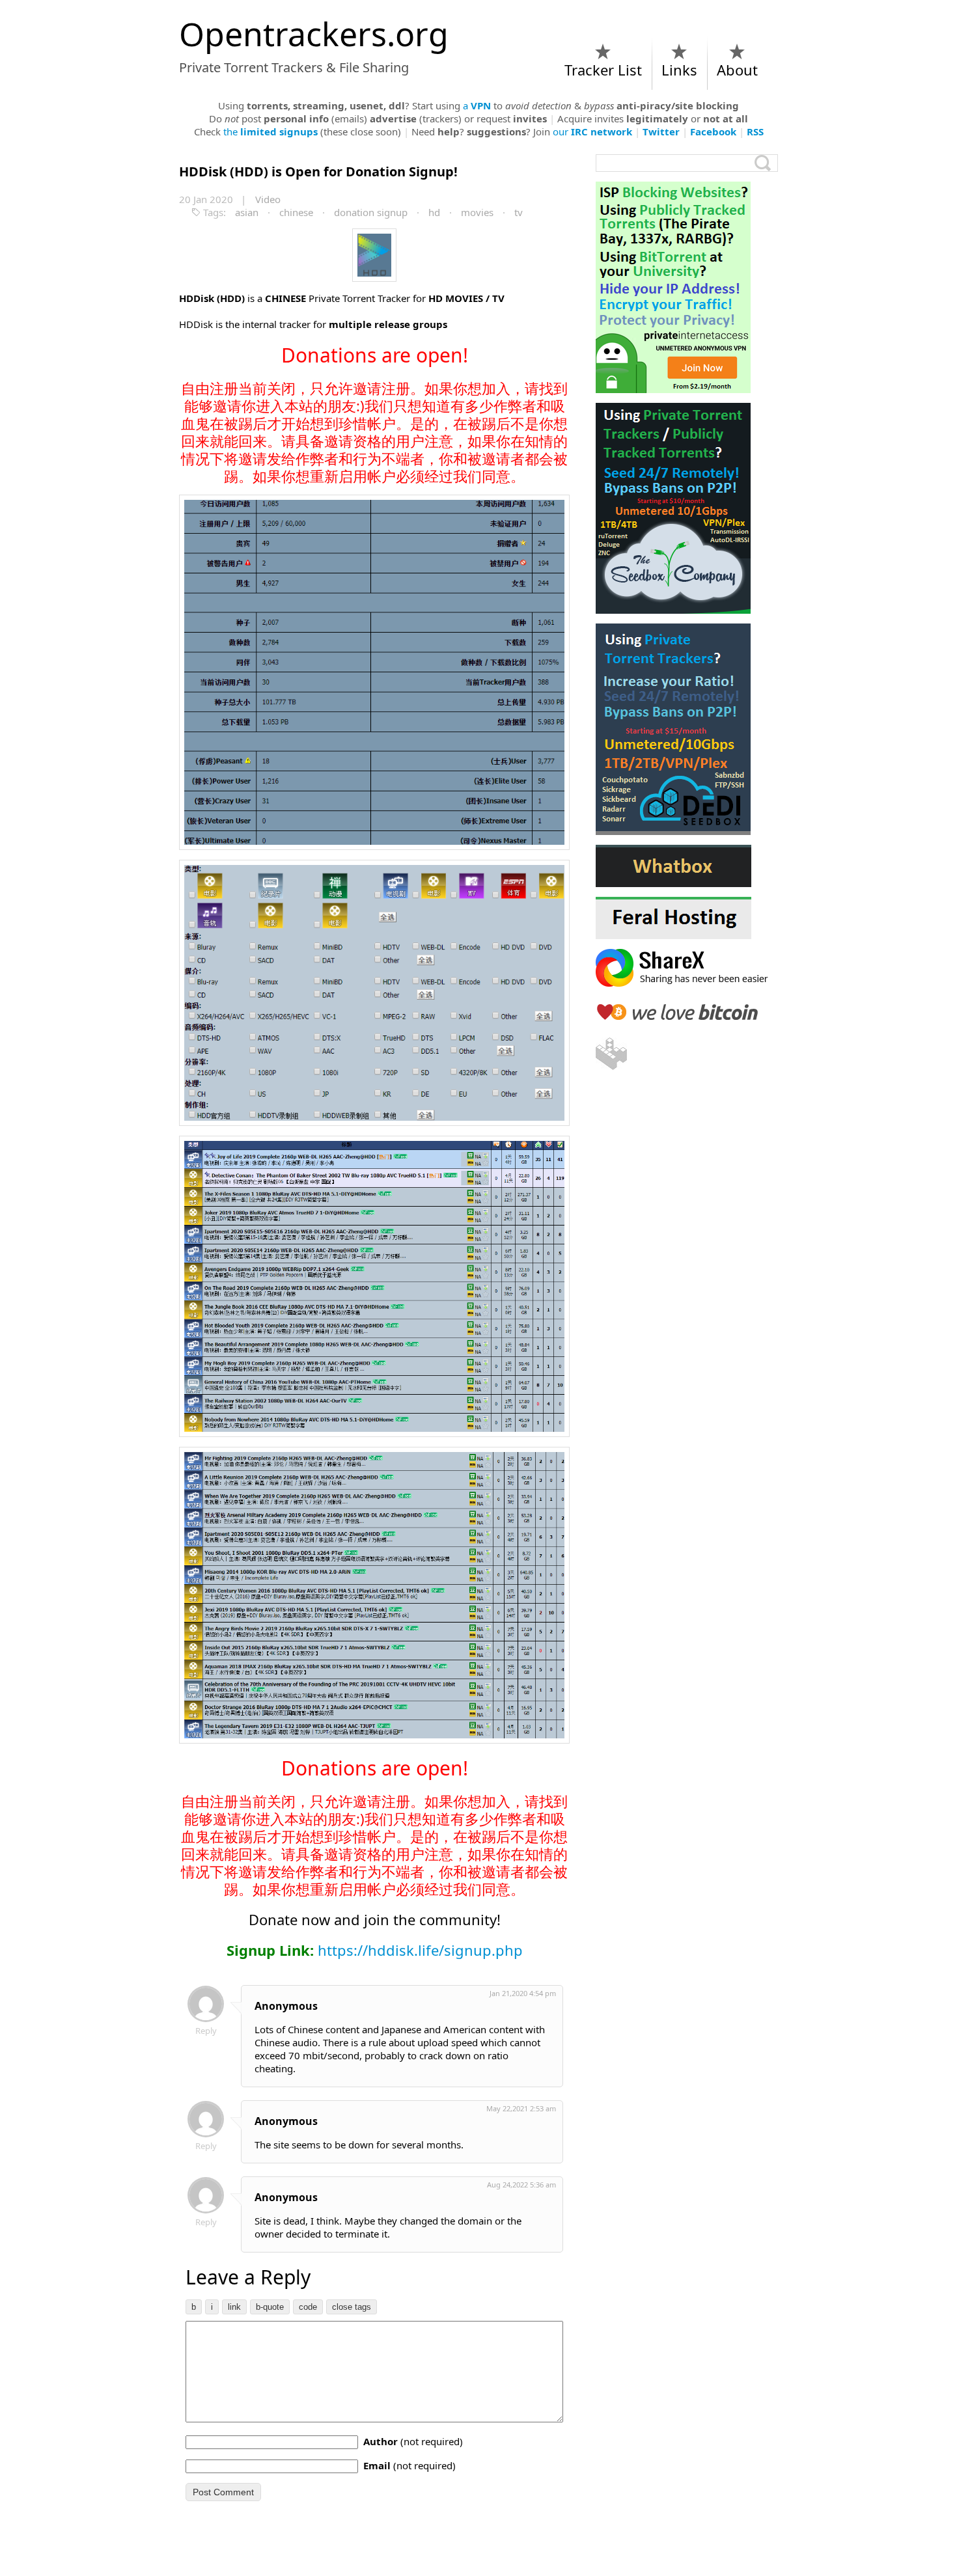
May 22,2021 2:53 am (521, 2108)
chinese (296, 212)
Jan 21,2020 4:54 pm (523, 1993)
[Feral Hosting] (687, 918)
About (737, 70)
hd (434, 212)
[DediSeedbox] (687, 729)
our (592, 131)
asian (247, 212)
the (270, 131)
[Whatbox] (687, 866)
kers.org (314, 34)
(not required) (413, 2441)
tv (519, 212)
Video (268, 199)
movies (477, 212)
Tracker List (603, 70)
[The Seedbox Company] (687, 508)
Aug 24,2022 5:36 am (521, 2185)
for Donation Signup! (318, 171)
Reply (206, 2031)
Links (679, 70)
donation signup (371, 212)
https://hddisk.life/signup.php (420, 1950)
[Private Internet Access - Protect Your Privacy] (687, 287)
